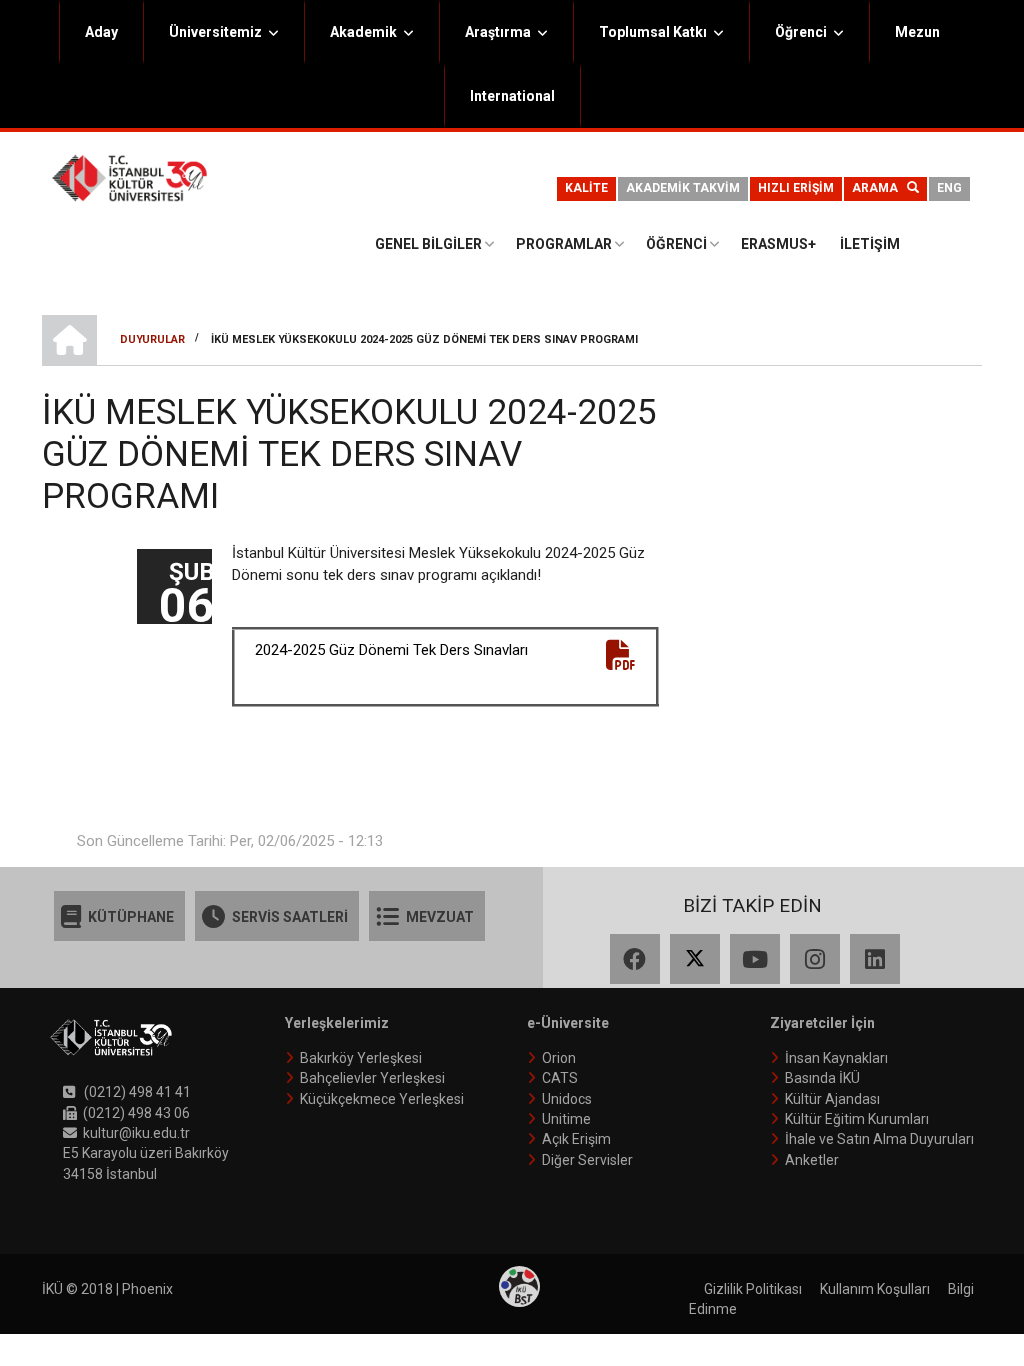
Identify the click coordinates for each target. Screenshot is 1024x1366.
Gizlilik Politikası (753, 1289)
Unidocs (567, 1099)
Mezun (917, 32)
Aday (101, 32)
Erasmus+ (778, 244)
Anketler (812, 1160)
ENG (949, 188)
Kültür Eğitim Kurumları (857, 1119)
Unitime (566, 1119)
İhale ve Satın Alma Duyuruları (879, 1139)
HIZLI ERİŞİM (796, 188)
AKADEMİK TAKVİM (683, 188)
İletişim (870, 244)
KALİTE (586, 188)
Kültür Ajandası (832, 1099)
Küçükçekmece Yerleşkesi (382, 1099)
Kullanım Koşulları (875, 1289)
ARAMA (879, 188)
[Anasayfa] (129, 177)
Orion (559, 1058)
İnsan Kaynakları (836, 1058)
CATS (560, 1078)
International (512, 96)
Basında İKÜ (822, 1078)
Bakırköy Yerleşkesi (361, 1058)
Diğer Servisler (587, 1160)
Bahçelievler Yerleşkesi (372, 1078)
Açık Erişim (576, 1139)
